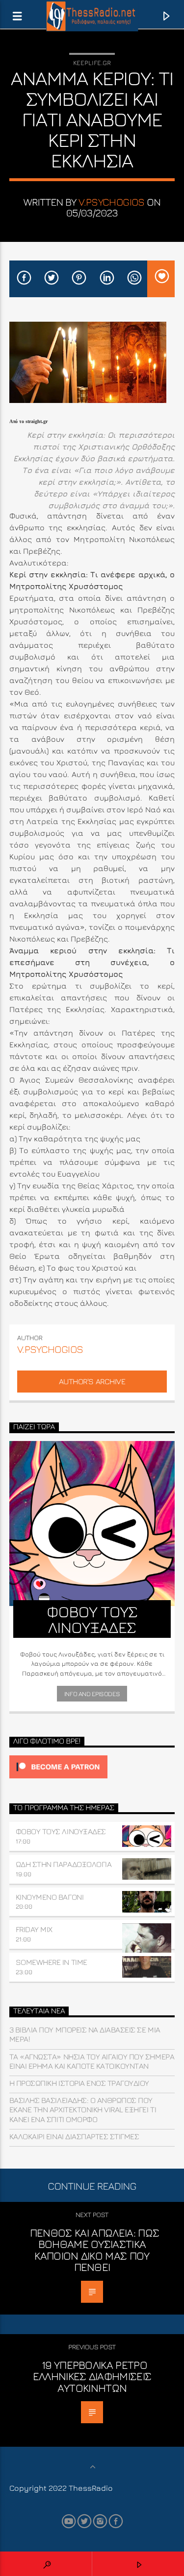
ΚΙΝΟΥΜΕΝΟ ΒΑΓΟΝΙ (50, 1897)
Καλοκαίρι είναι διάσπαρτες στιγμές (74, 2136)
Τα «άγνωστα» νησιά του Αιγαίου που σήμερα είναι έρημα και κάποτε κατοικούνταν (92, 2061)
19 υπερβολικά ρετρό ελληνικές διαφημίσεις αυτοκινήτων (92, 2376)
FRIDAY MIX (34, 1929)
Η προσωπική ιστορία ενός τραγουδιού (79, 2083)
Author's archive (92, 1381)
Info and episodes (92, 1694)
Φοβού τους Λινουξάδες (61, 1831)
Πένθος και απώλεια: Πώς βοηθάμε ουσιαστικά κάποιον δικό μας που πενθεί (95, 2250)
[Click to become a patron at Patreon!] (92, 1767)
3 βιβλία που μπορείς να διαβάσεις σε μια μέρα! (85, 2034)
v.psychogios (112, 202)
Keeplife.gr (92, 63)
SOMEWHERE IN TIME (52, 1962)
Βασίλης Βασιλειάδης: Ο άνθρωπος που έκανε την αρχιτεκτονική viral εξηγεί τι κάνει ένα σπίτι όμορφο (83, 2109)
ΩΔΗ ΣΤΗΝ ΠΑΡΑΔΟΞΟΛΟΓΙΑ (64, 1864)
